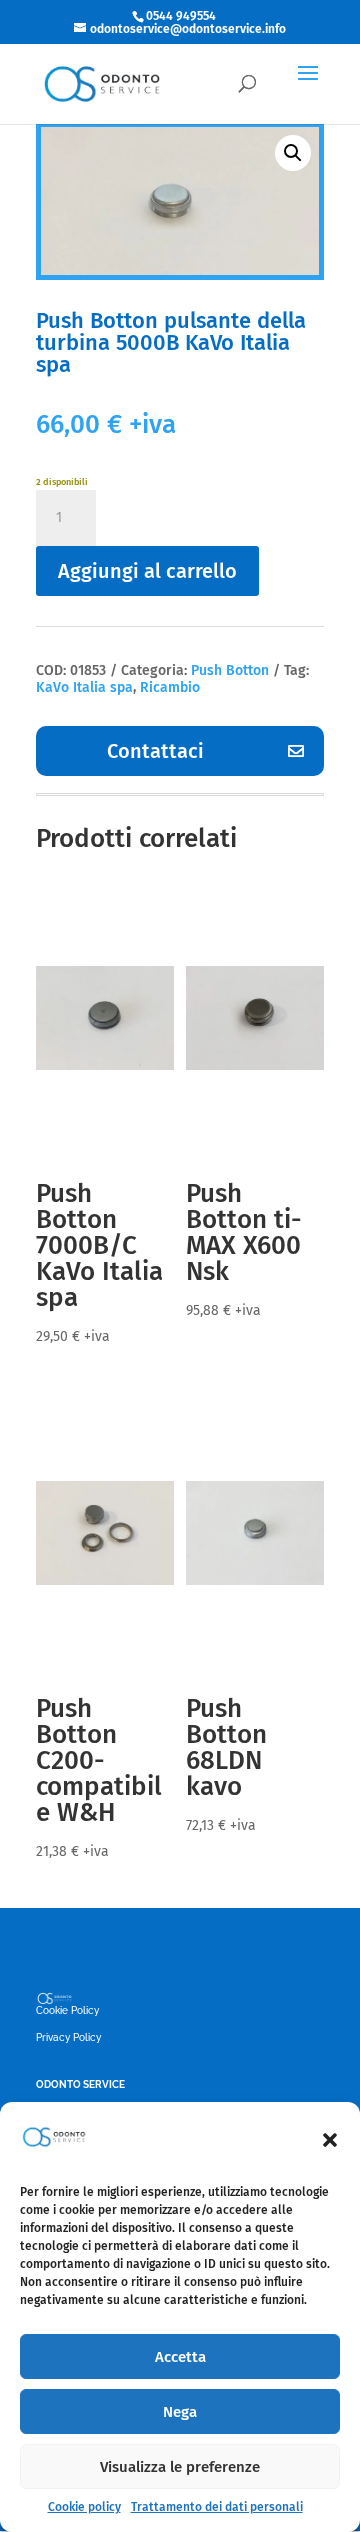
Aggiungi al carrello (147, 571)
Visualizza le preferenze (180, 2467)
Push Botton (230, 670)
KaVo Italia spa (84, 687)
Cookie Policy (67, 2010)
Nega (180, 2412)
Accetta (180, 2357)
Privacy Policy (68, 2037)
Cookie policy (84, 2507)
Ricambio (170, 687)
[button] (330, 2140)
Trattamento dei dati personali (217, 2507)
